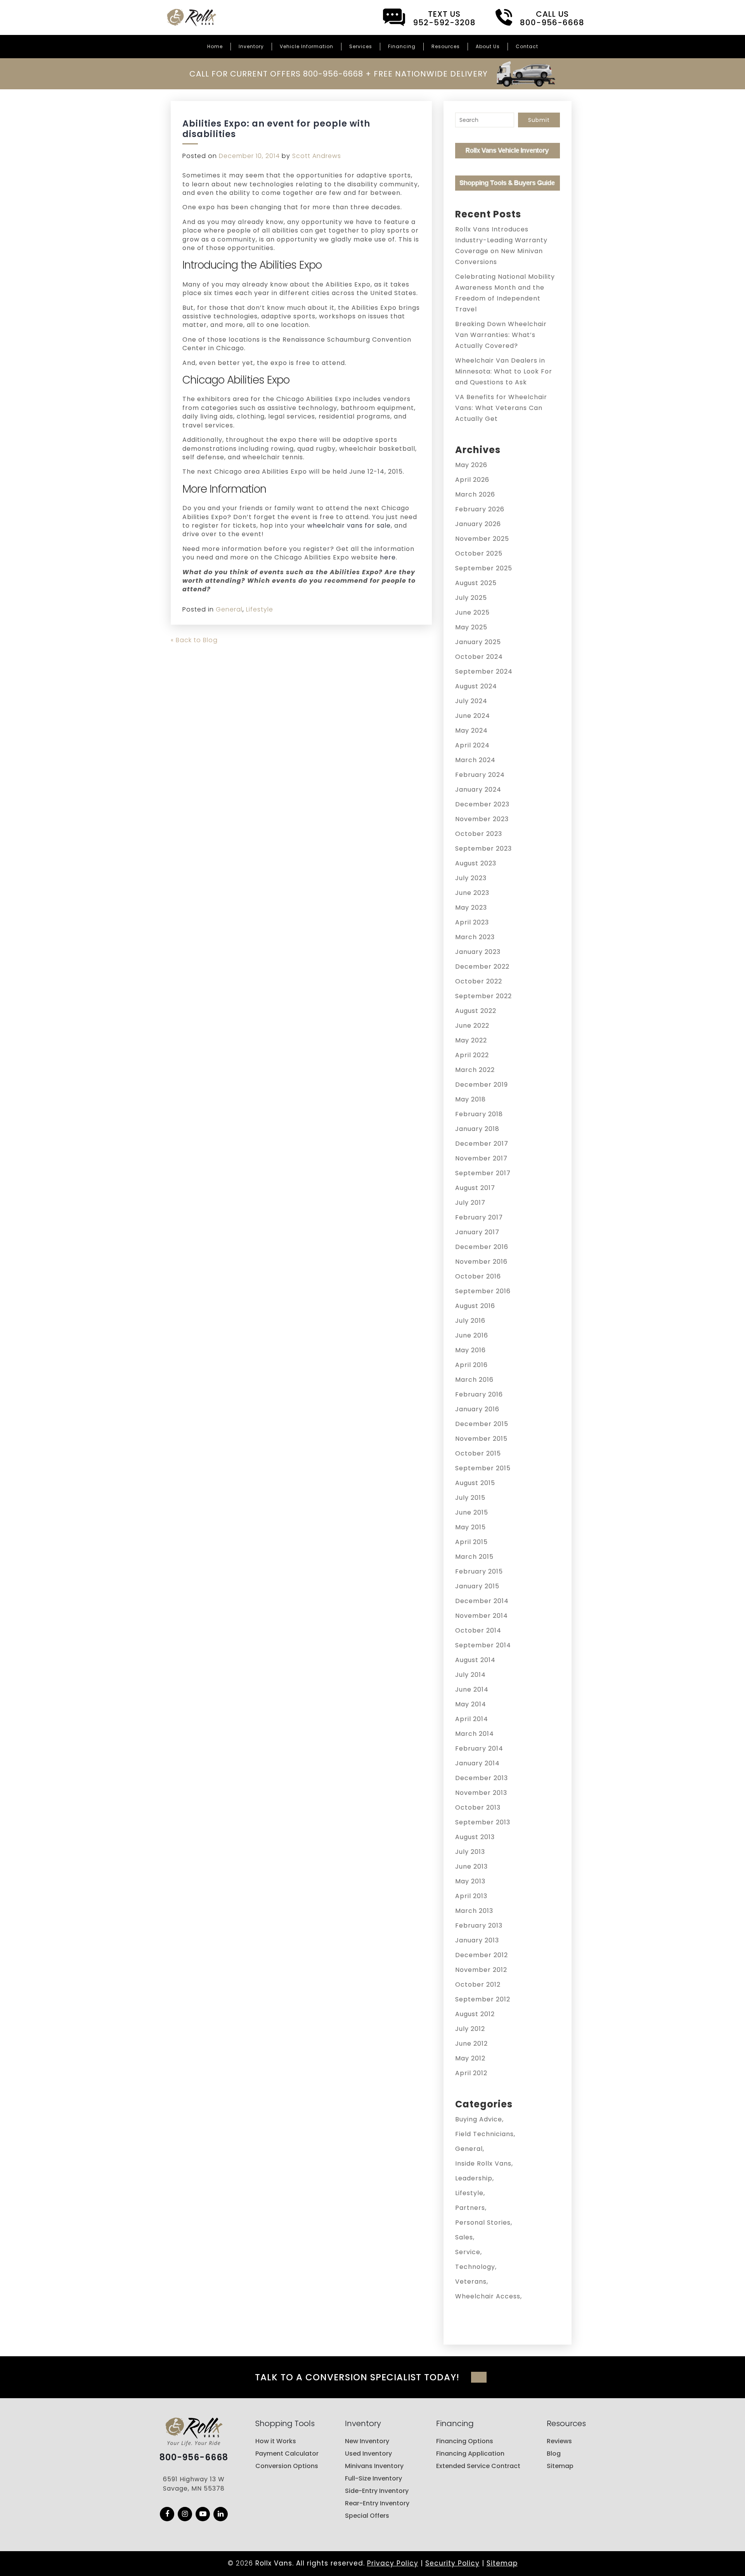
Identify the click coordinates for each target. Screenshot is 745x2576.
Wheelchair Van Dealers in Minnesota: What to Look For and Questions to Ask (504, 371)
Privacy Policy (393, 2563)
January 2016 (477, 1409)
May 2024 (471, 730)
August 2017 (475, 1188)
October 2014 (478, 1630)
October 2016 (478, 1276)
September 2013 (483, 1822)
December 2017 (482, 1144)
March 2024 (475, 760)
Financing (402, 46)
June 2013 (471, 1866)
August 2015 (475, 1483)
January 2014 (477, 1763)
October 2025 (479, 553)
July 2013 (470, 1852)
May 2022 (471, 1040)
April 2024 (472, 745)
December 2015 (482, 1424)
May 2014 (471, 1704)
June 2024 (473, 716)
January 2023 (478, 952)
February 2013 (479, 1925)
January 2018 (477, 1129)
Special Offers (367, 2516)
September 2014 (483, 1645)
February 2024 (480, 775)
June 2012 (471, 2044)
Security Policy (452, 2563)
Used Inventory (368, 2454)
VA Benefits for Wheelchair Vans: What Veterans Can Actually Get (501, 408)
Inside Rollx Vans (483, 2163)
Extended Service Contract (478, 2466)
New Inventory (367, 2441)
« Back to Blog (194, 640)
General (229, 609)
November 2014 (482, 1616)
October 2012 (478, 1985)
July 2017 (470, 1203)
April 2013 (471, 1896)
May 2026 (471, 465)
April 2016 (471, 1365)
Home (215, 46)
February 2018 (479, 1114)
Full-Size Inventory (373, 2478)
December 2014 (482, 1601)
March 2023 (475, 937)
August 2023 (476, 863)
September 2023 (483, 849)
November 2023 (482, 819)
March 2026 (475, 494)
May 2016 (470, 1350)
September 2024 (484, 671)
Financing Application (470, 2454)
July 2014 (470, 1675)
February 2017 (479, 1217)
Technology (475, 2267)
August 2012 (475, 2014)
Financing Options (465, 2441)
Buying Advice (479, 2119)
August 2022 (476, 1011)
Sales (464, 2237)
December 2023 (482, 804)
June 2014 (472, 1689)
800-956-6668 (194, 2458)
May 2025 (471, 627)
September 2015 (483, 1468)
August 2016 (475, 1306)
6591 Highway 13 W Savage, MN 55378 (194, 2484)
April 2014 (472, 1719)
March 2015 (474, 1557)
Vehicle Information (307, 46)
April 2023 (472, 922)
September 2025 (484, 568)
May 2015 (470, 1527)
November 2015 (481, 1439)
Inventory (251, 46)
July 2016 (470, 1321)
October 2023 (479, 834)
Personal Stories (483, 2223)
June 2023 (472, 893)
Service (468, 2252)
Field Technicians (484, 2134)
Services (361, 46)
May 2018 (470, 1099)
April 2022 (472, 1055)
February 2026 (480, 509)
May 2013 (470, 1881)
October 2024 (479, 657)
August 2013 (475, 1837)
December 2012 (482, 1955)
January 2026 (478, 524)
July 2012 (470, 2029)
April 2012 (471, 2073)
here (388, 557)
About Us (488, 46)
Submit (539, 120)
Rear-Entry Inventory (377, 2503)
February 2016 (479, 1394)
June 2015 (472, 1512)
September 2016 (483, 1291)
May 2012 (470, 2058)
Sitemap (560, 2466)
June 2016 (472, 1335)
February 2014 (479, 1748)
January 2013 (477, 1940)
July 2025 (471, 598)
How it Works (276, 2441)
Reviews (559, 2441)
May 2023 (471, 908)
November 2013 (481, 1793)
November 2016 (481, 1262)
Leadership (474, 2178)
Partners (470, 2208)
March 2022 (475, 1070)
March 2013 (474, 1911)
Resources (446, 46)
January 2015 (477, 1586)
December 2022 (482, 967)
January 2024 (478, 789)
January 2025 (478, 642)
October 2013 (478, 1807)
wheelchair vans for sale (349, 525)
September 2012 (483, 1999)
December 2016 (482, 1247)
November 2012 (481, 1970)
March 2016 (474, 1380)
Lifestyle (260, 609)
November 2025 (482, 539)
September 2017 (483, 1173)
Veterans (471, 2282)
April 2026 (472, 480)
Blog (554, 2454)
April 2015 (471, 1542)
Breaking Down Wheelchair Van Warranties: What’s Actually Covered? (501, 335)
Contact (527, 46)
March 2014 (475, 1734)
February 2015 (479, 1571)
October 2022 (479, 981)
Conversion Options (287, 2466)
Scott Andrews (317, 156)
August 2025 (476, 583)
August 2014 (475, 1660)
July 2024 (471, 701)
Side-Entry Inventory (377, 2491)
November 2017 (481, 1158)
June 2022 (472, 1026)
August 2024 (476, 686)
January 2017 (477, 1232)
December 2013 (482, 1778)
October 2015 (478, 1453)
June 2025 (472, 612)
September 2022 (483, 996)
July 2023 (471, 878)
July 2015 (470, 1498)
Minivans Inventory (374, 2466)
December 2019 (482, 1085)
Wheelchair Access (488, 2296)
